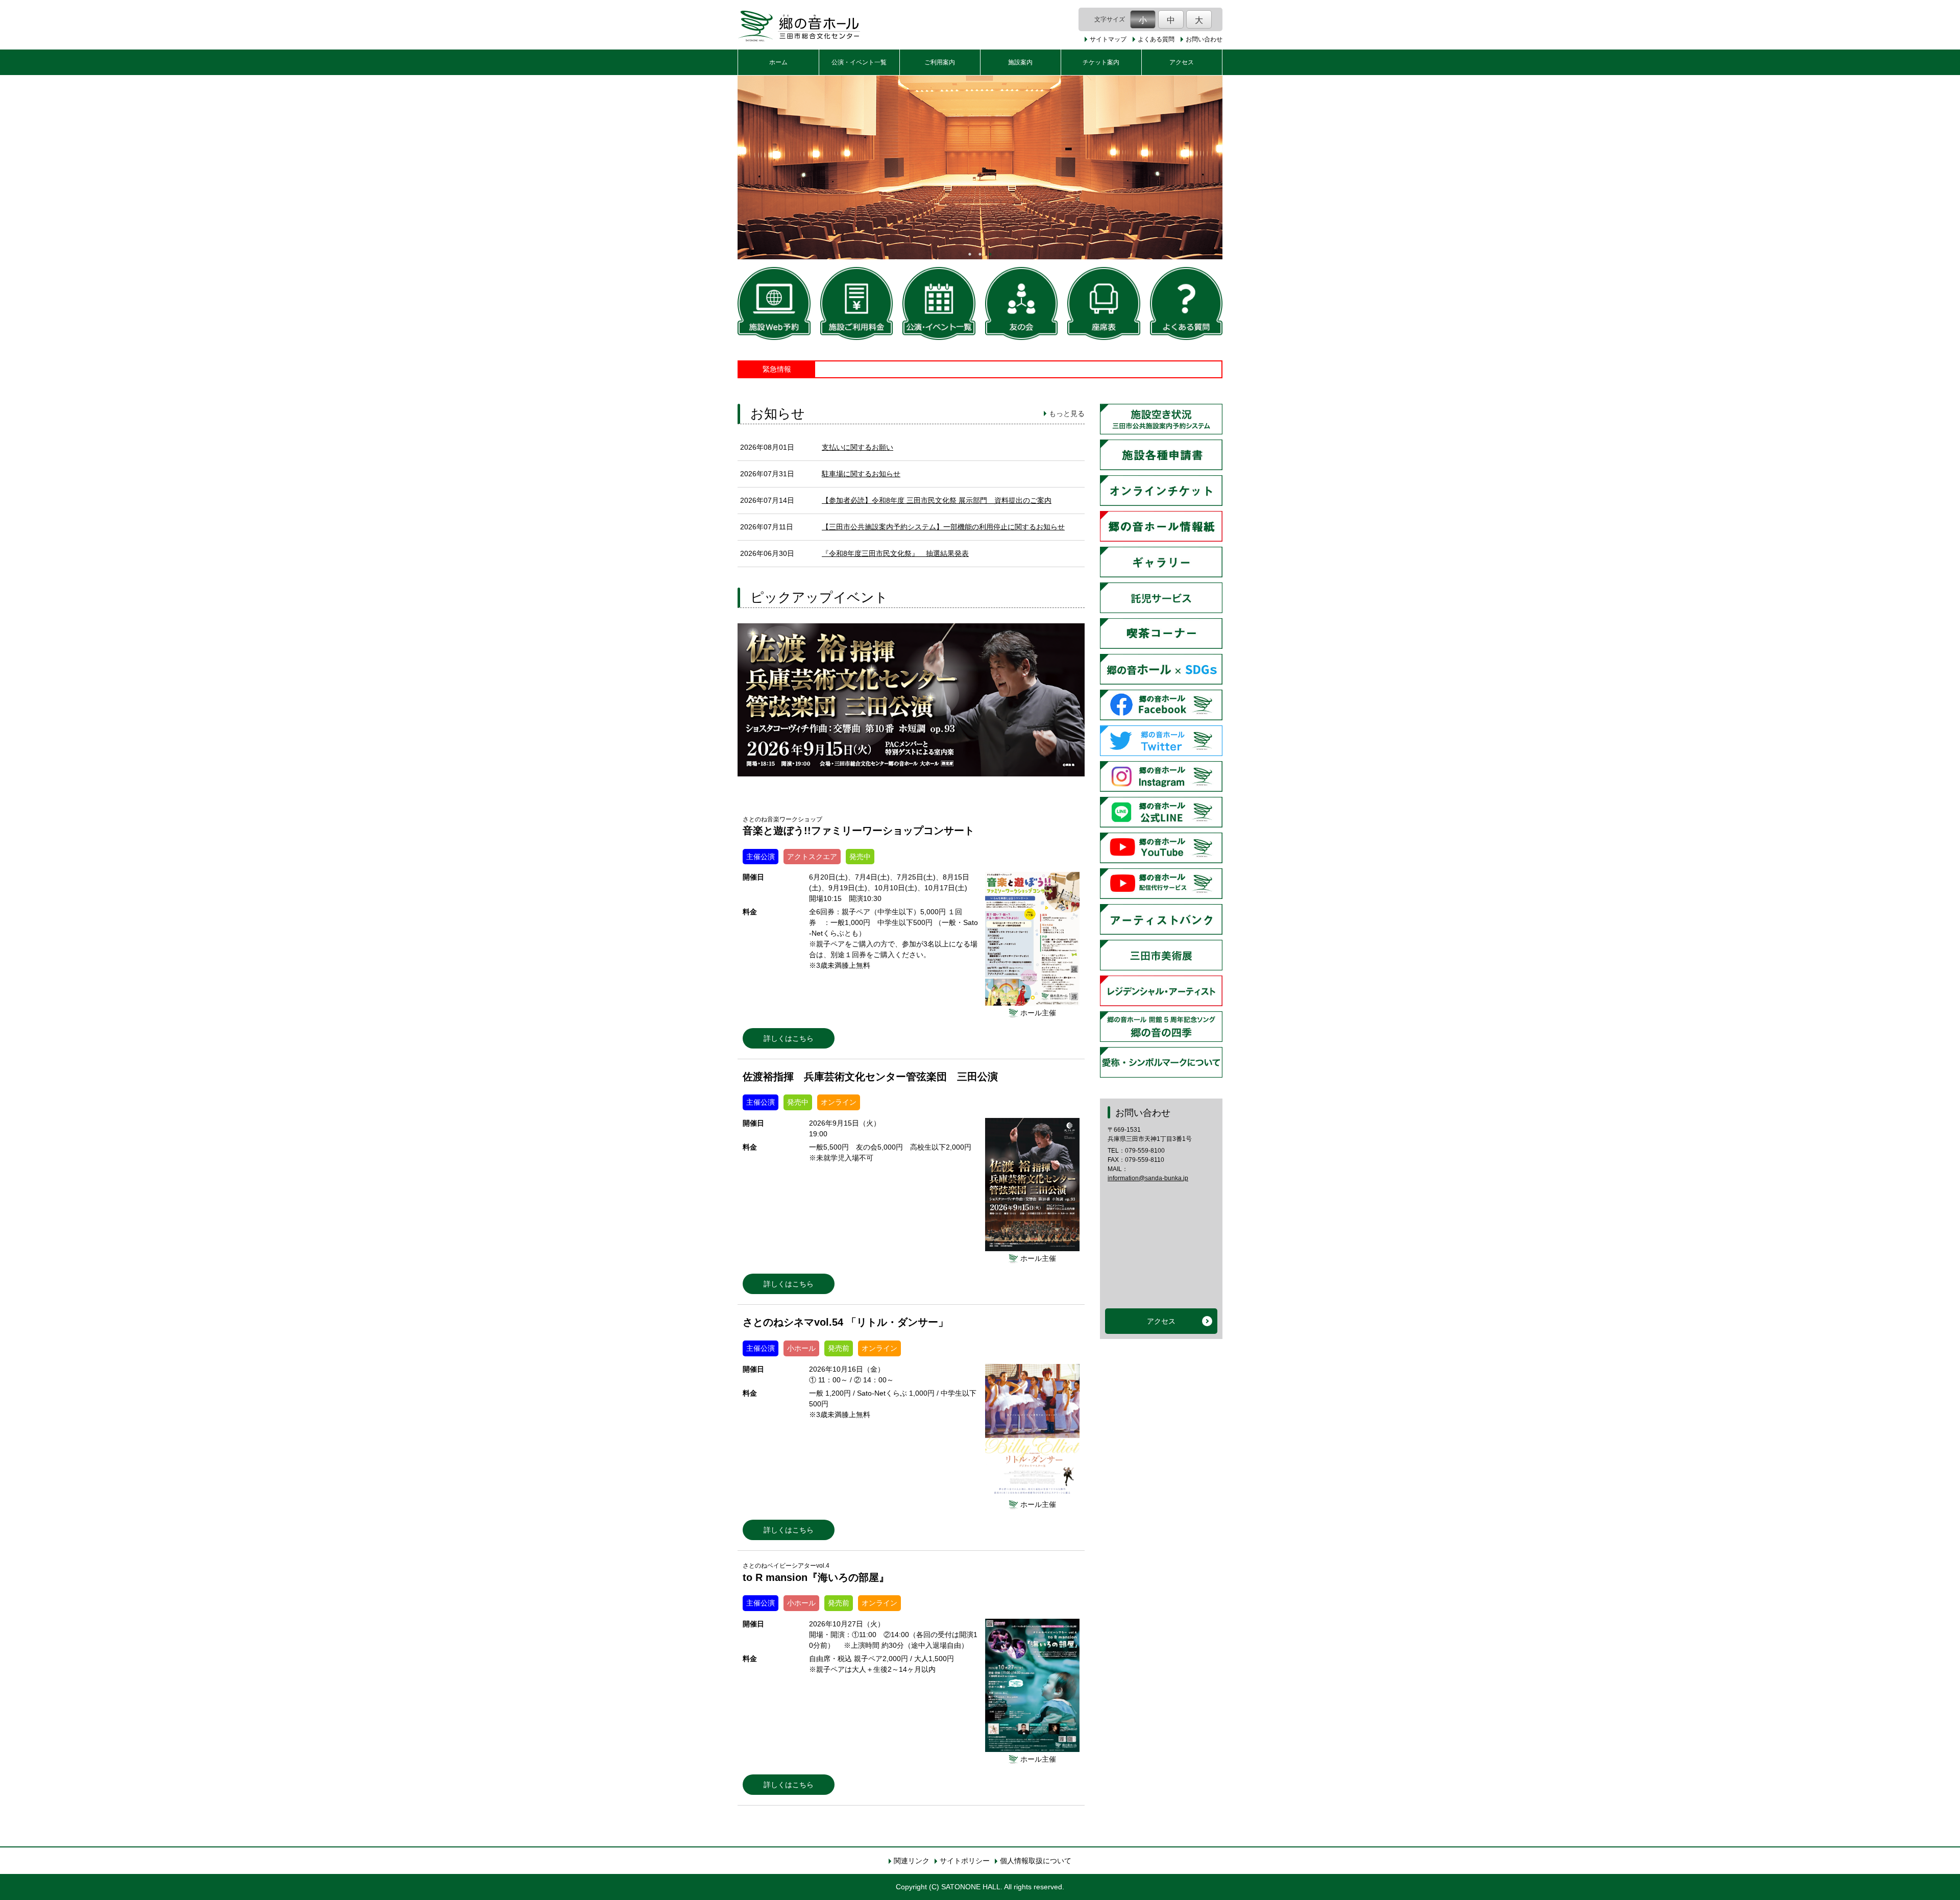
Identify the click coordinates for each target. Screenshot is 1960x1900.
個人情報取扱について (1036, 1861)
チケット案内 (1101, 62)
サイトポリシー (965, 1861)
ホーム (778, 62)
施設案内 (1020, 62)
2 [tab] (980, 254)
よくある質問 (1156, 39)
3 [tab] (990, 254)
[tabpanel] (980, 167)
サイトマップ (1108, 39)
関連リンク (912, 1861)
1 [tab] (970, 254)
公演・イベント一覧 (859, 62)
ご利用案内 (940, 62)
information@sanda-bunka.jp (1148, 1178)
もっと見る (1067, 413)
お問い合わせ (1204, 39)
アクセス (1182, 62)
